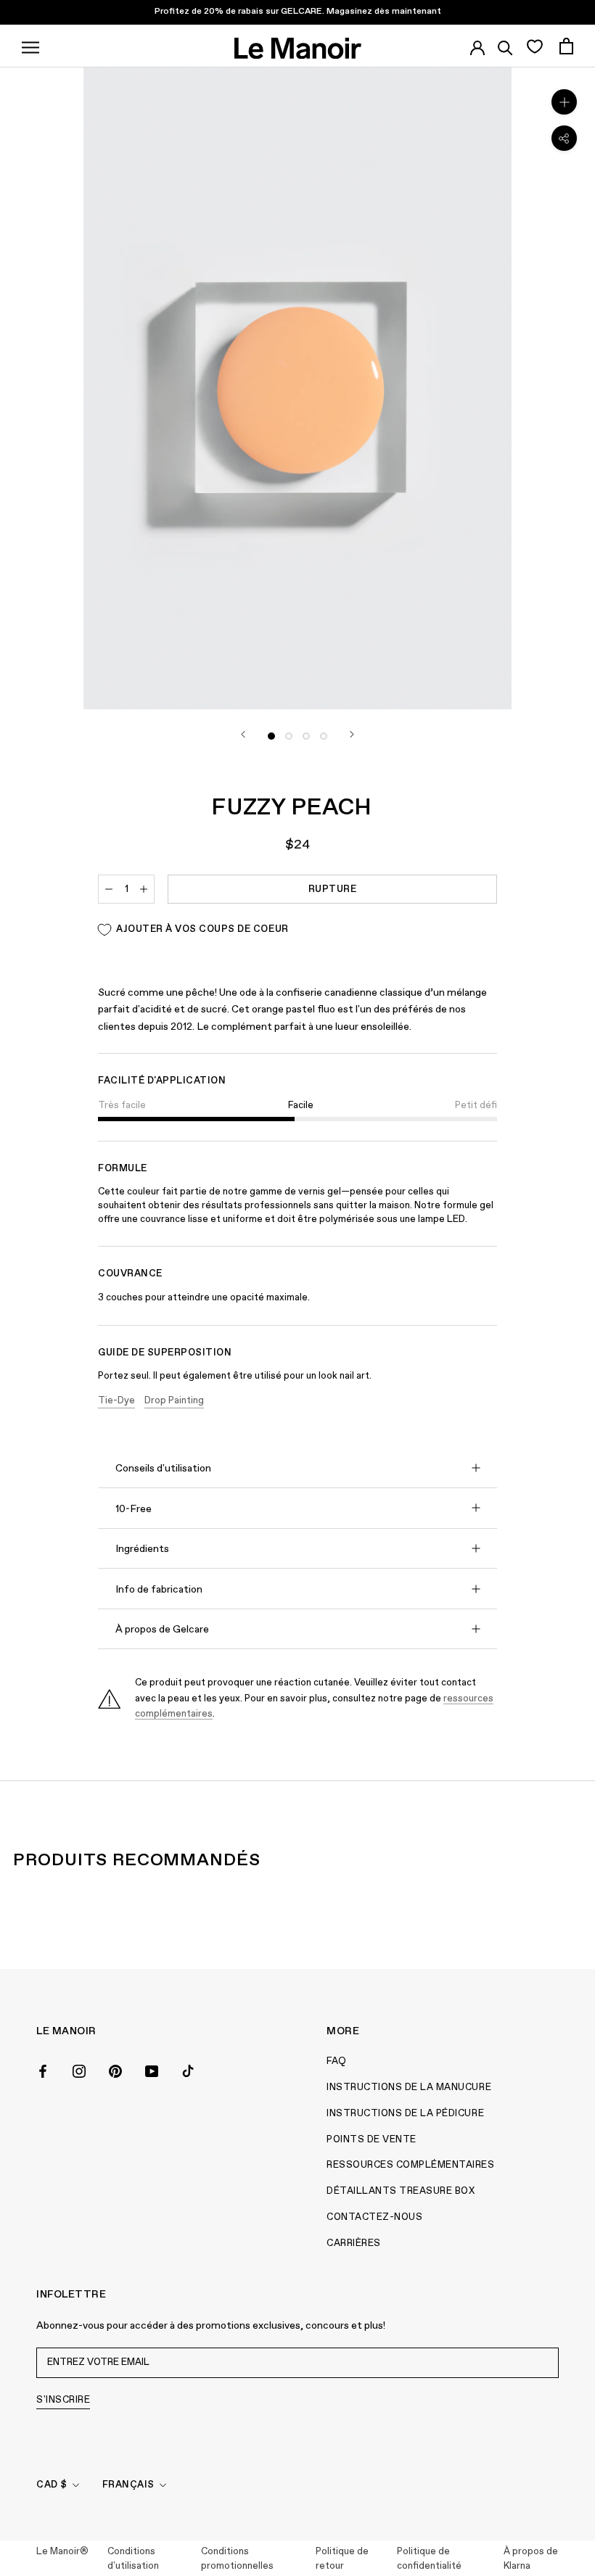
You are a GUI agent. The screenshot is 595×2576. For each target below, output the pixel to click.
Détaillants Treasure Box (401, 2191)
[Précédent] (243, 734)
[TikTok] (188, 2070)
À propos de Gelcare (162, 1630)
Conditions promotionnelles (237, 2559)
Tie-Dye (116, 1401)
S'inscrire (63, 2400)
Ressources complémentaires (411, 2165)
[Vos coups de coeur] (534, 46)
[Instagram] (79, 2070)
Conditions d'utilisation (133, 2559)
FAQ (337, 2061)
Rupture (333, 889)
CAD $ (52, 2485)
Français (128, 2485)
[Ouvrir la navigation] (30, 46)
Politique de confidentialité (429, 2559)
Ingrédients (142, 1549)
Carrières (354, 2243)
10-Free (134, 1509)
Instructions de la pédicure (405, 2114)
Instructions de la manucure (409, 2088)
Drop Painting (174, 1401)
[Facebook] (43, 2070)
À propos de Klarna (531, 2559)
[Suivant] (352, 734)
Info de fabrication (159, 1590)
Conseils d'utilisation (163, 1469)
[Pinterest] (115, 2070)
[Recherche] (505, 46)
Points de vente (372, 2140)
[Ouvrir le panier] (566, 46)
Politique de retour (342, 2559)
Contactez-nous (374, 2217)
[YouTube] (152, 2070)
